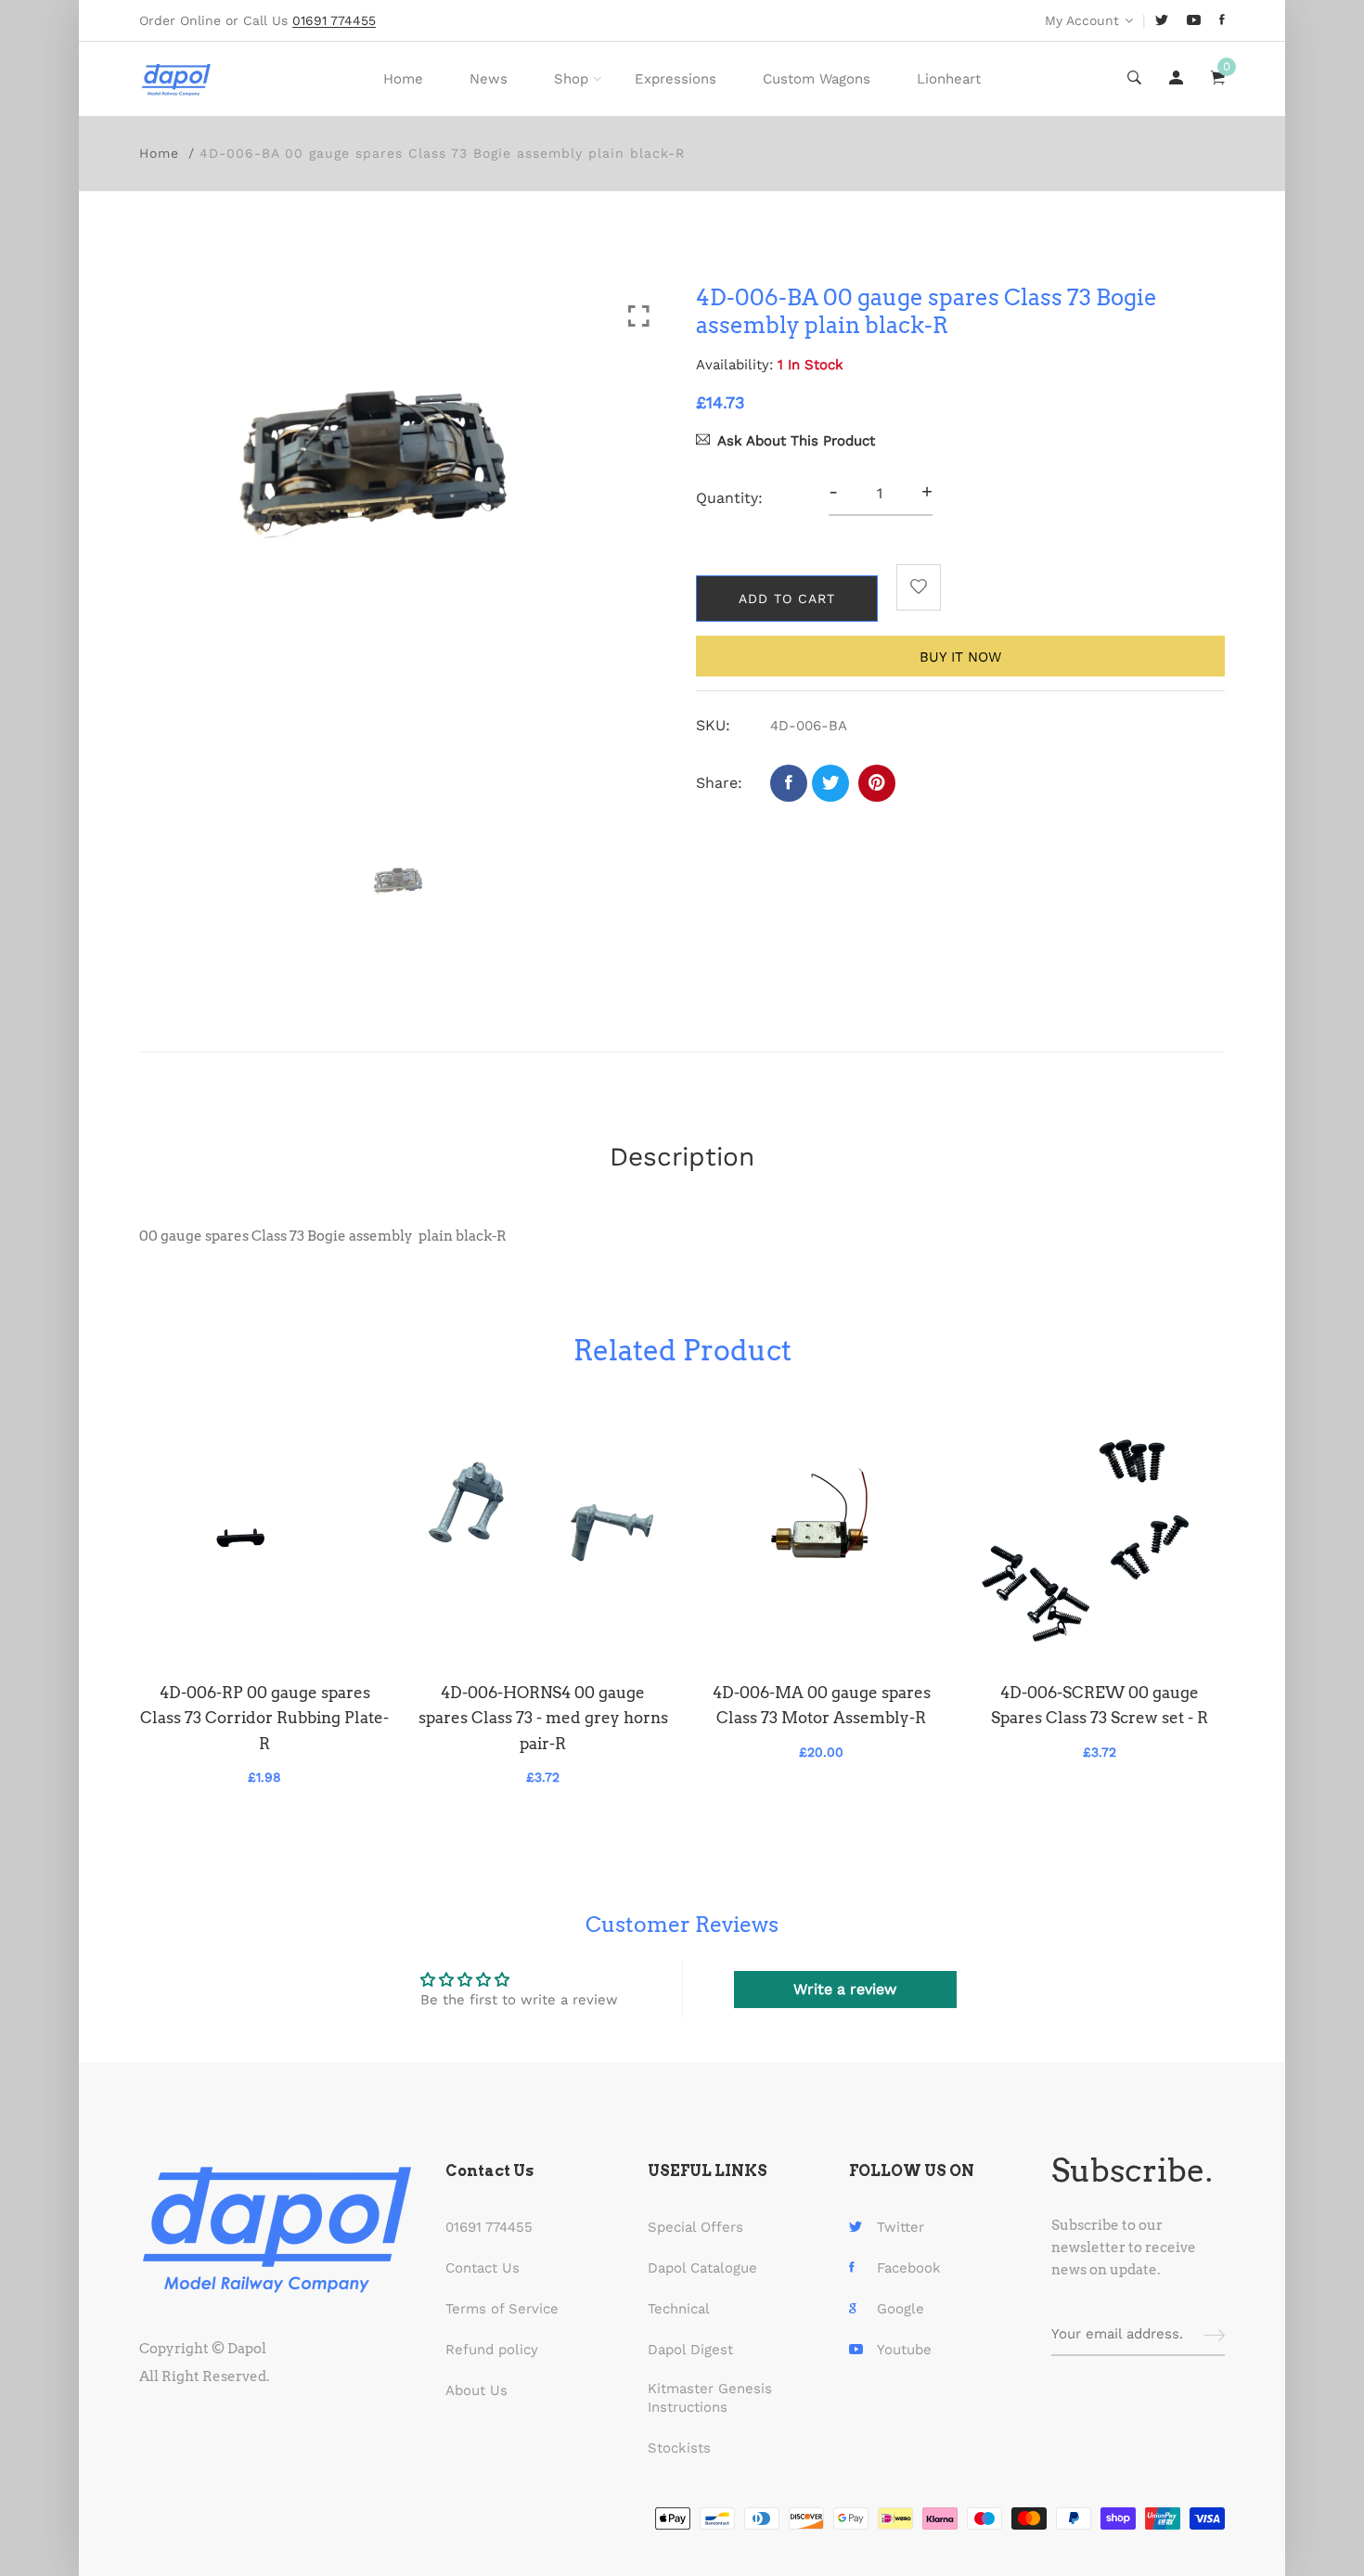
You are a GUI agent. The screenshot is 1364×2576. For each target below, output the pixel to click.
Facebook (909, 2268)
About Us (476, 2390)
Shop (571, 79)
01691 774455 (489, 2227)
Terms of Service (502, 2309)
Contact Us (483, 2268)
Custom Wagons (817, 79)
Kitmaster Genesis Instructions (710, 2398)
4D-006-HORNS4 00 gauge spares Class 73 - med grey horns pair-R (543, 1718)
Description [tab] (682, 1157)
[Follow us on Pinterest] (877, 783)
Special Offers (695, 2227)
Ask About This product (796, 441)
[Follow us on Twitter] (830, 783)
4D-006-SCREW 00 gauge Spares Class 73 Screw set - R (1100, 1705)
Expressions (676, 79)
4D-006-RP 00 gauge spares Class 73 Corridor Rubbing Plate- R (264, 1718)
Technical (679, 2309)
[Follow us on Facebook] (789, 783)
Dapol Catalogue (702, 2268)
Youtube (904, 2350)
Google (901, 2309)
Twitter (901, 2227)
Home (403, 79)
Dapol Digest (690, 2350)
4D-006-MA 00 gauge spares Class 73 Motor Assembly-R (822, 1705)
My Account (1082, 20)
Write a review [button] (845, 1989)
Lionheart (949, 79)
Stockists (679, 2448)
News (489, 79)
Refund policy (492, 2350)
